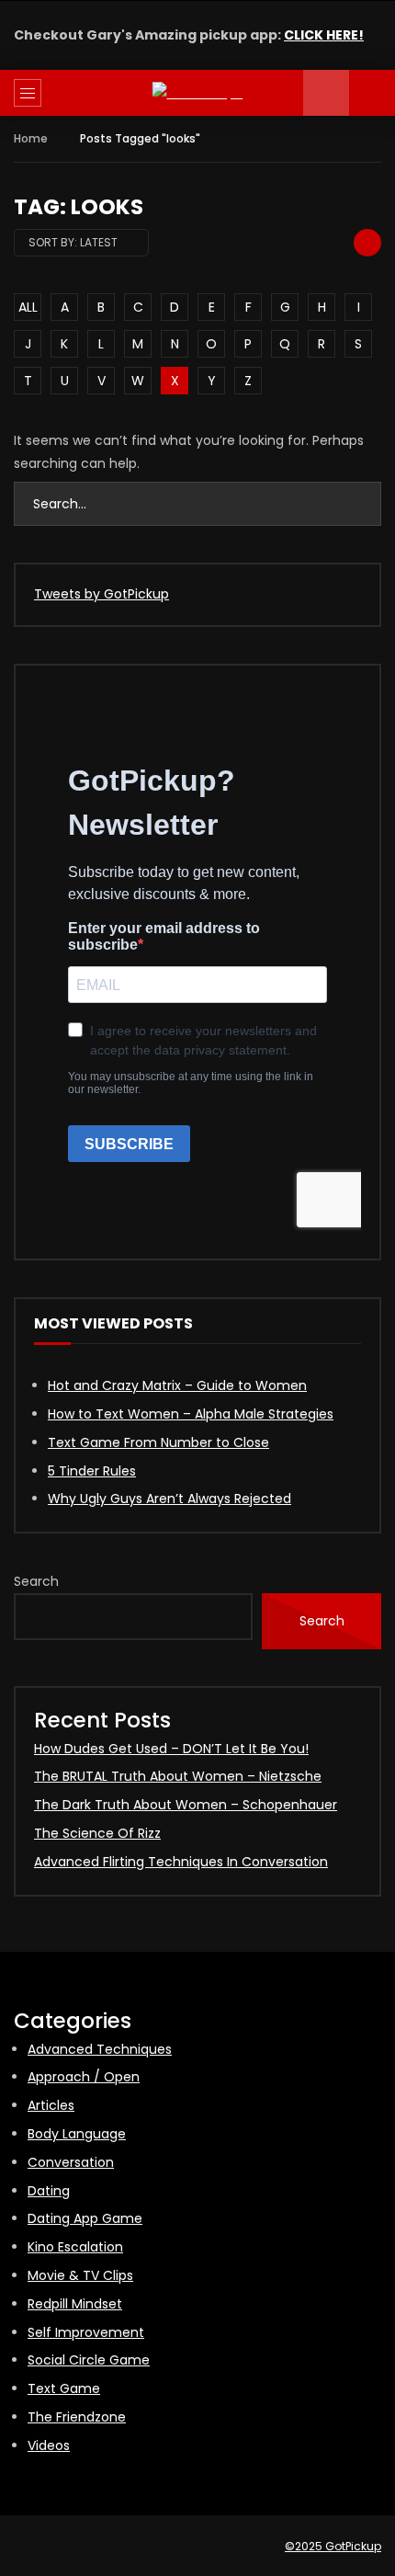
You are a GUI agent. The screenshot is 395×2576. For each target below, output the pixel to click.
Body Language (77, 2134)
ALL (28, 307)
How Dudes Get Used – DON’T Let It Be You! (171, 1749)
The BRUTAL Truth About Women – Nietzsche (178, 1776)
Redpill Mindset (75, 2304)
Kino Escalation (75, 2247)
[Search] (372, 93)
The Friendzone (77, 2417)
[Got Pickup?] (198, 93)
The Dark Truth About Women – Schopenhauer (186, 1805)
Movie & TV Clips (80, 2275)
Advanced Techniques (100, 2049)
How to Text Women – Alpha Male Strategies (191, 1414)
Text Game (64, 2388)
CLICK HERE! (324, 35)
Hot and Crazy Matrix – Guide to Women (177, 1385)
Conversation (71, 2162)
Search (36, 1581)
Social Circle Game (89, 2360)
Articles (51, 2105)
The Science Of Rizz (97, 1833)
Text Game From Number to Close (158, 1442)
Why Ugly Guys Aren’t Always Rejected (169, 1499)
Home (31, 138)
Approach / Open (84, 2077)
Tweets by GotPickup (102, 594)
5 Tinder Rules (92, 1471)
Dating (49, 2191)
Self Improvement (86, 2332)
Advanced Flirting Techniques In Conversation (181, 1862)
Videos (49, 2445)
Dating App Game (85, 2218)
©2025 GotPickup (333, 2546)
